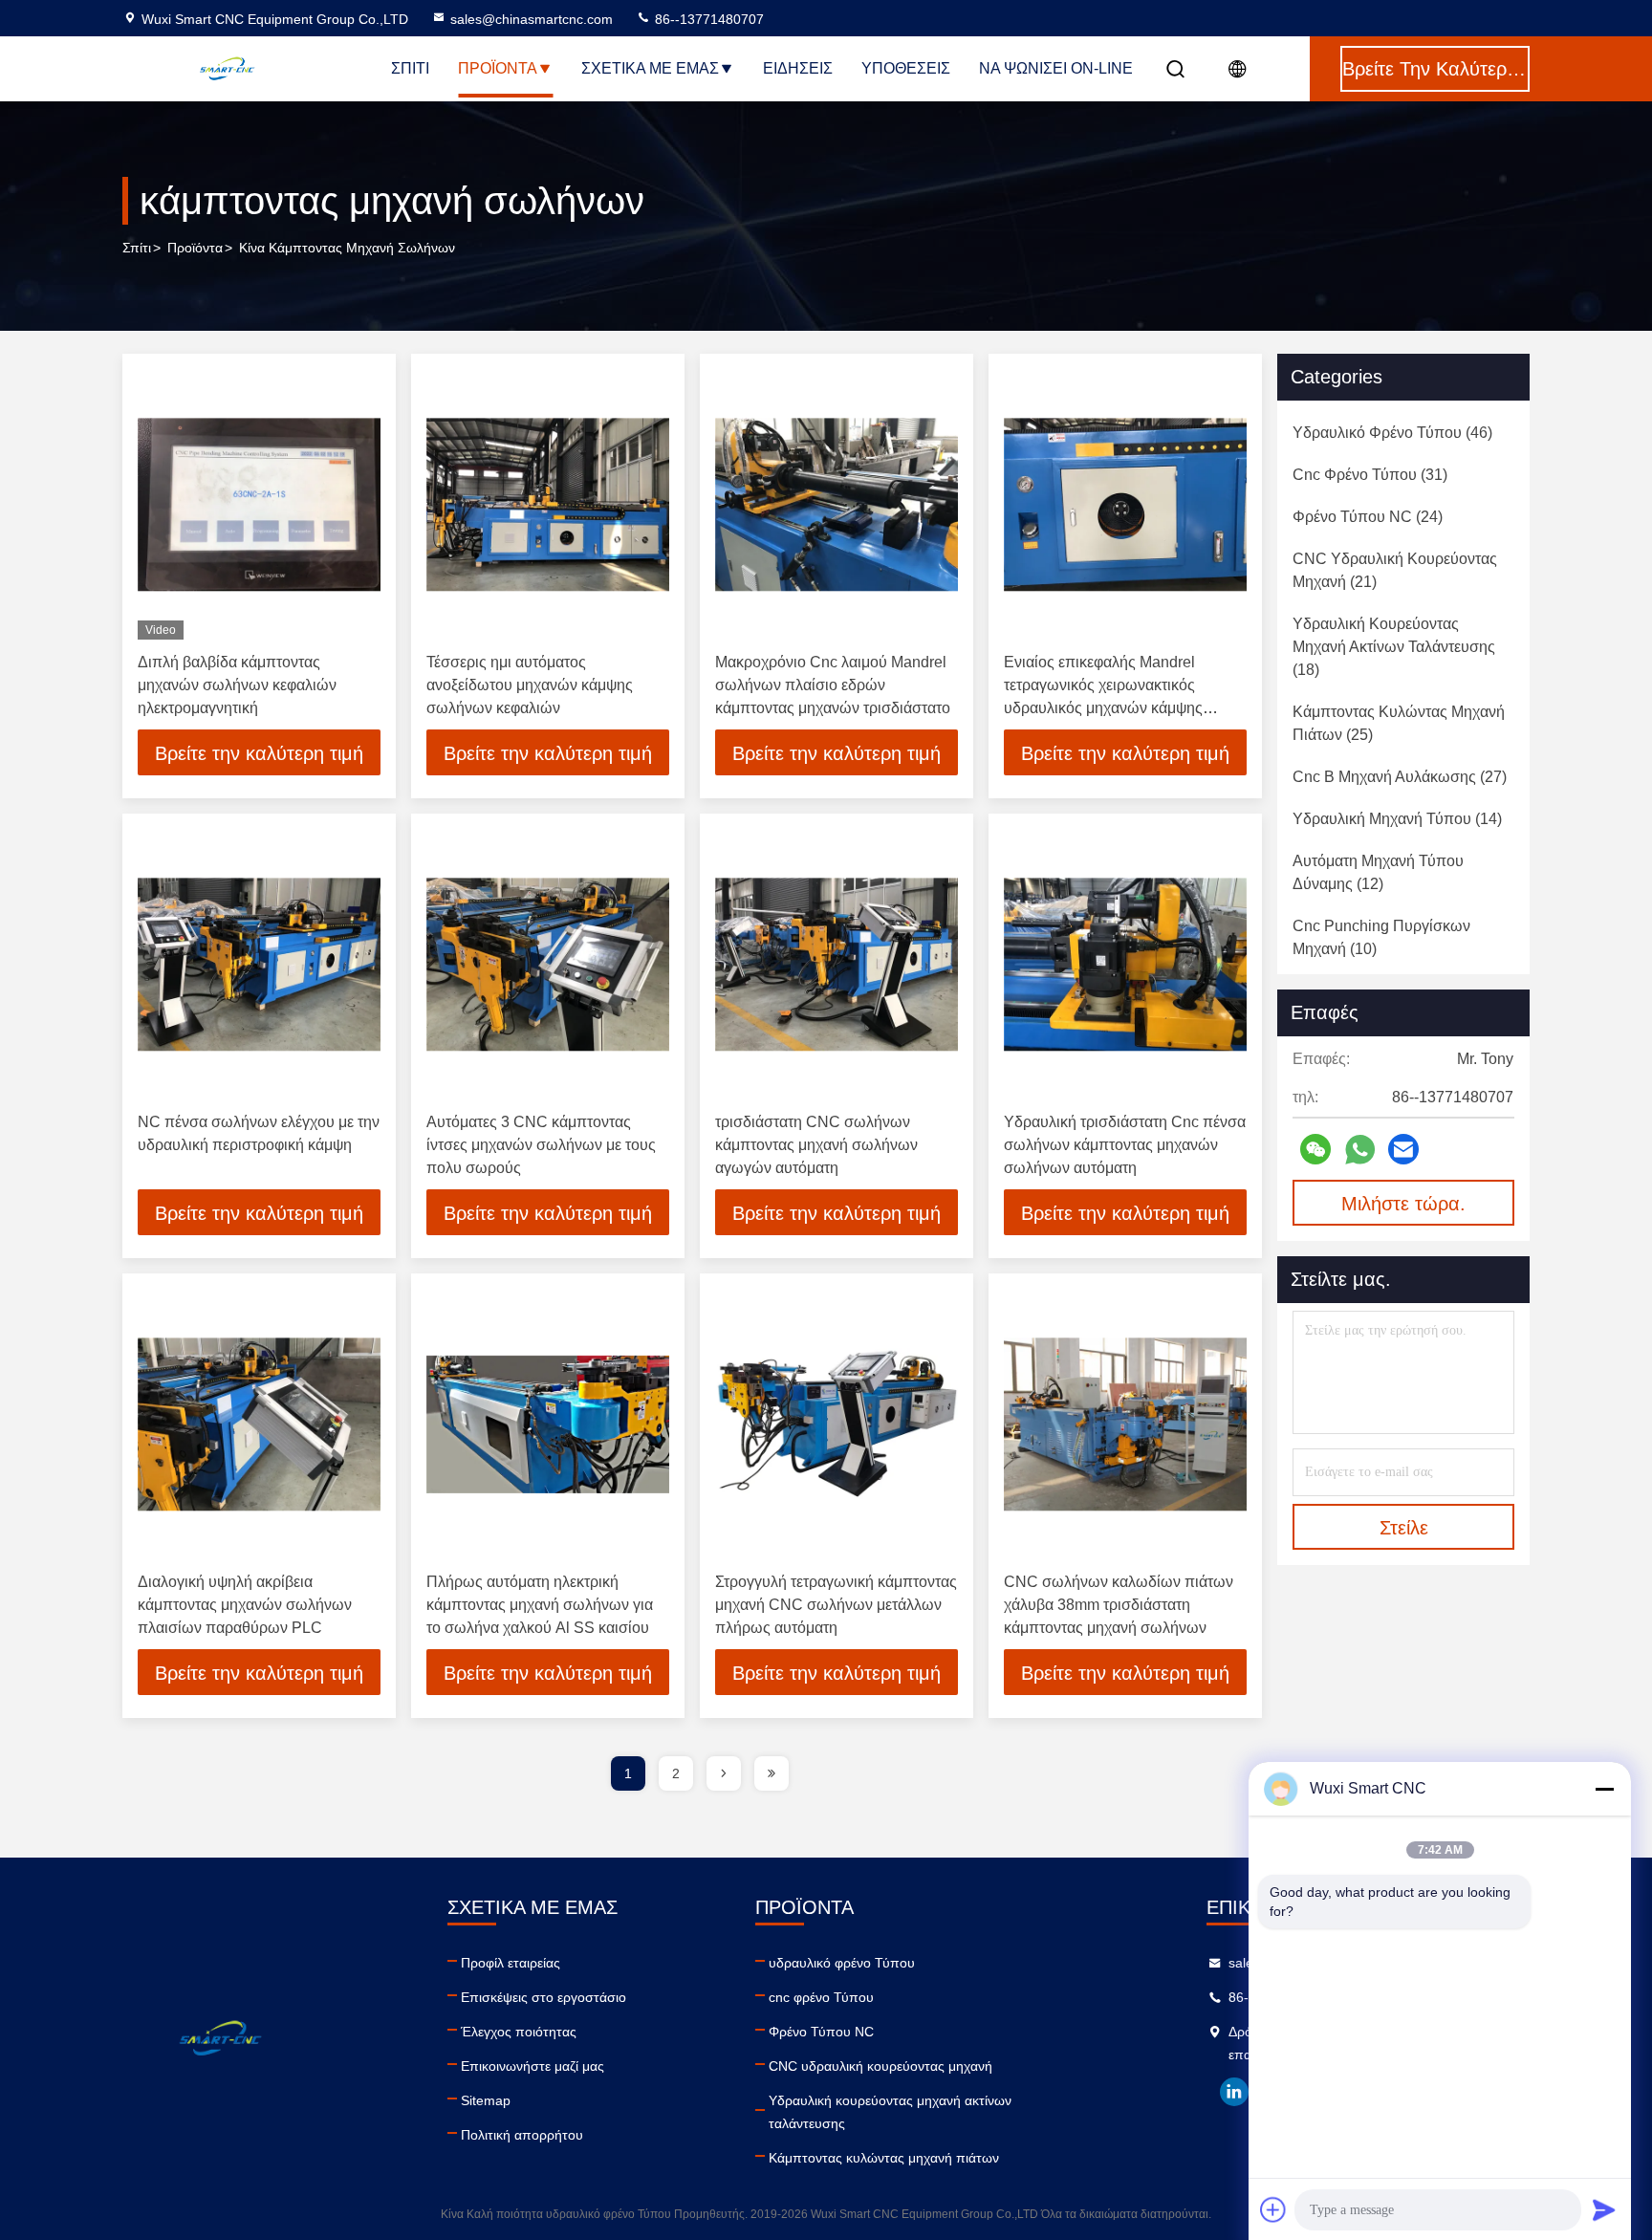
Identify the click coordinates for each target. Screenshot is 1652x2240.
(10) (1381, 937)
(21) (1395, 570)
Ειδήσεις (798, 68)
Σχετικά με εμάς (650, 68)
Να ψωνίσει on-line (1056, 68)
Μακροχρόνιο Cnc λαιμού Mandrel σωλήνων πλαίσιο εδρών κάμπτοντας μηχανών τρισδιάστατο (833, 685)
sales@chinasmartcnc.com (532, 19)
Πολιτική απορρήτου (522, 2135)
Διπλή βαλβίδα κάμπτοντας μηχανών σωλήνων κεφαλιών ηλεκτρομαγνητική (237, 685)
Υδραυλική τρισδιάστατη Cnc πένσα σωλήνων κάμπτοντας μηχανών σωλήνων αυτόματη (1125, 1145)
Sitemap (486, 2100)
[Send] (1604, 2209)
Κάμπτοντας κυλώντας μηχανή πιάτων (884, 2158)
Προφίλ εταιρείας (511, 1963)
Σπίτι (410, 68)
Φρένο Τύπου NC (821, 2032)
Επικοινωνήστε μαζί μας (533, 2066)
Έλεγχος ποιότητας (519, 2032)
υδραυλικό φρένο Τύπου (842, 1963)
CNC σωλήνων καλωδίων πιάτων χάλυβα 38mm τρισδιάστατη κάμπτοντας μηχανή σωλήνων (1119, 1605)
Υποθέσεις (906, 68)
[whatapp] (1360, 1150)
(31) (1370, 475)
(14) (1397, 819)
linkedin (1234, 2092)
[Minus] (1604, 1789)
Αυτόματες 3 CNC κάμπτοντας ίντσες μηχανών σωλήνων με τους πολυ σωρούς (541, 1145)
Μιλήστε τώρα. (1403, 1204)
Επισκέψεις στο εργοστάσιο (543, 1997)
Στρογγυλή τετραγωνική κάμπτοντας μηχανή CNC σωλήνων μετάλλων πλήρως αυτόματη (836, 1605)
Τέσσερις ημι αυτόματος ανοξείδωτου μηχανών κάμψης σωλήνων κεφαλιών (530, 685)
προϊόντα (195, 248)
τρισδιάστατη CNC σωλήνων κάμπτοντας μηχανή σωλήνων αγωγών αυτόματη (816, 1145)
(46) (1392, 433)
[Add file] (1273, 2209)
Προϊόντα (498, 68)
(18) (1394, 647)
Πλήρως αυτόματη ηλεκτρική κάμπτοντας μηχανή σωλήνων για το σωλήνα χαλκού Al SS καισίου (540, 1605)
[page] (724, 1773)
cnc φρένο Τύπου (821, 1997)
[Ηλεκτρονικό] (1403, 1149)
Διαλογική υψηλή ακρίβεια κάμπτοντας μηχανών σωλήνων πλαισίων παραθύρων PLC (245, 1605)
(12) (1378, 872)
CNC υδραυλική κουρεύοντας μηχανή (880, 2066)
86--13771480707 (707, 19)
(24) (1368, 517)
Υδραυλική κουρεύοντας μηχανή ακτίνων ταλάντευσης (890, 2112)
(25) (1399, 723)
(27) (1400, 777)
